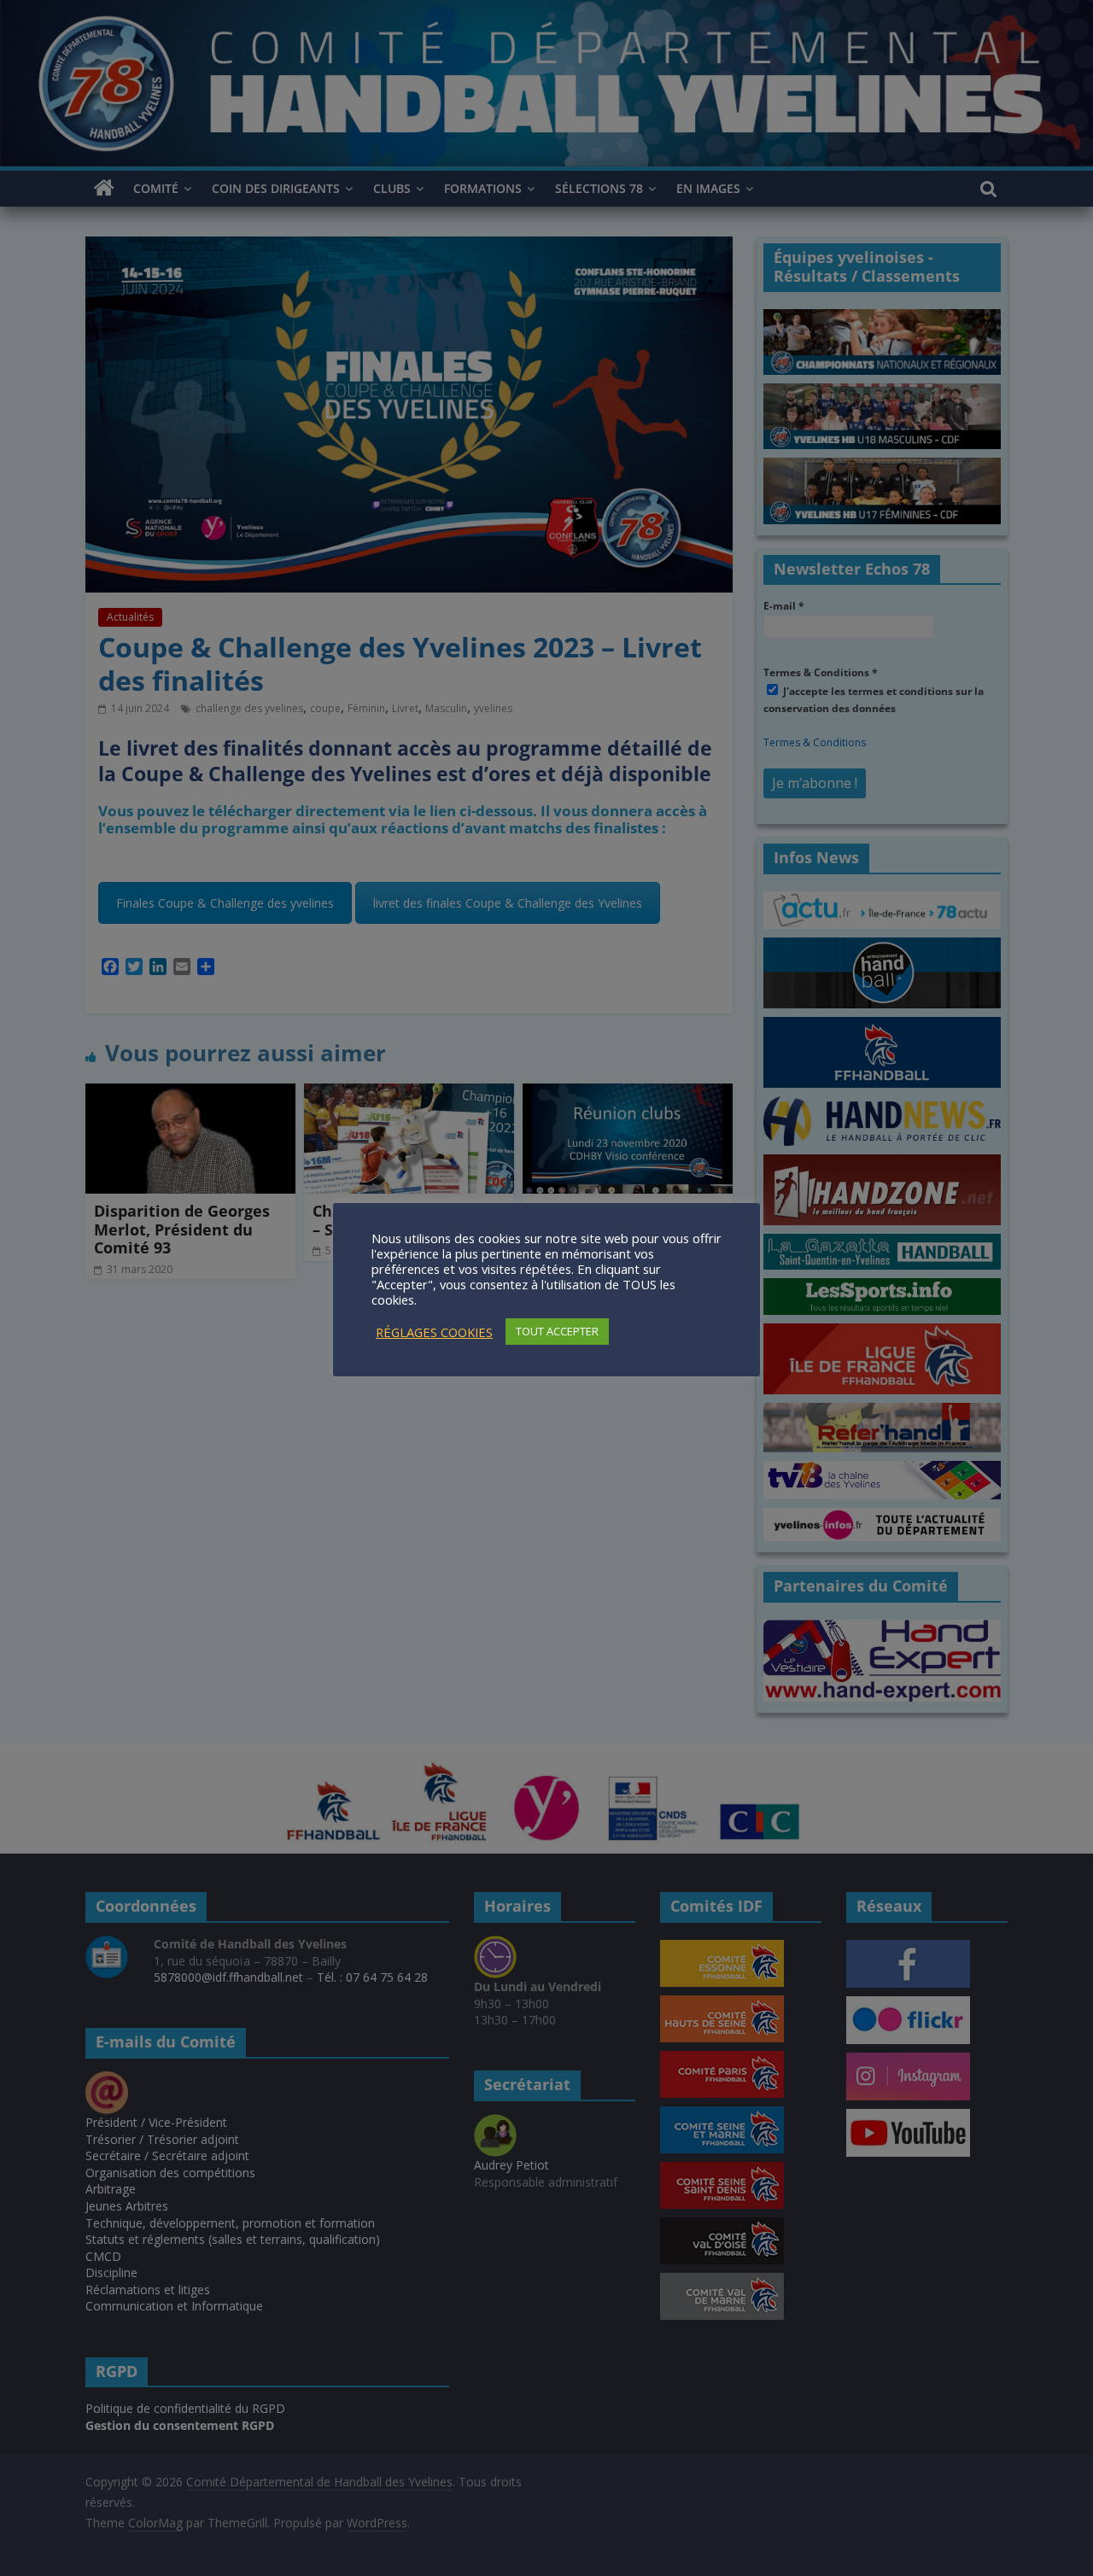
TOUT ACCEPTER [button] (557, 1331)
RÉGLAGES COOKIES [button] (434, 1332)
